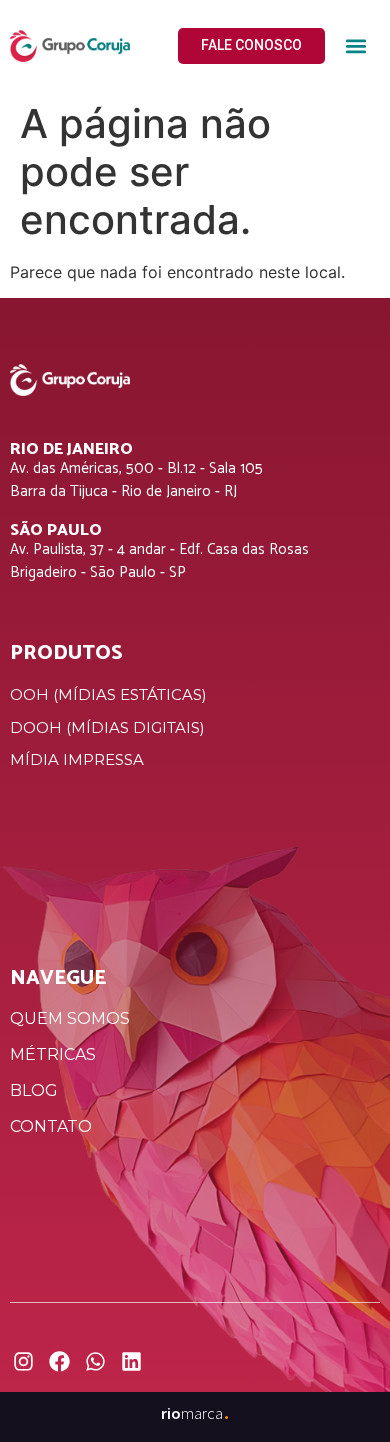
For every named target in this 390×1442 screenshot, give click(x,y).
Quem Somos (70, 1018)
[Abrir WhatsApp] (340, 1391)
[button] (355, 46)
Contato (51, 1126)
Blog (34, 1090)
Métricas (53, 1054)
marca (195, 1413)
